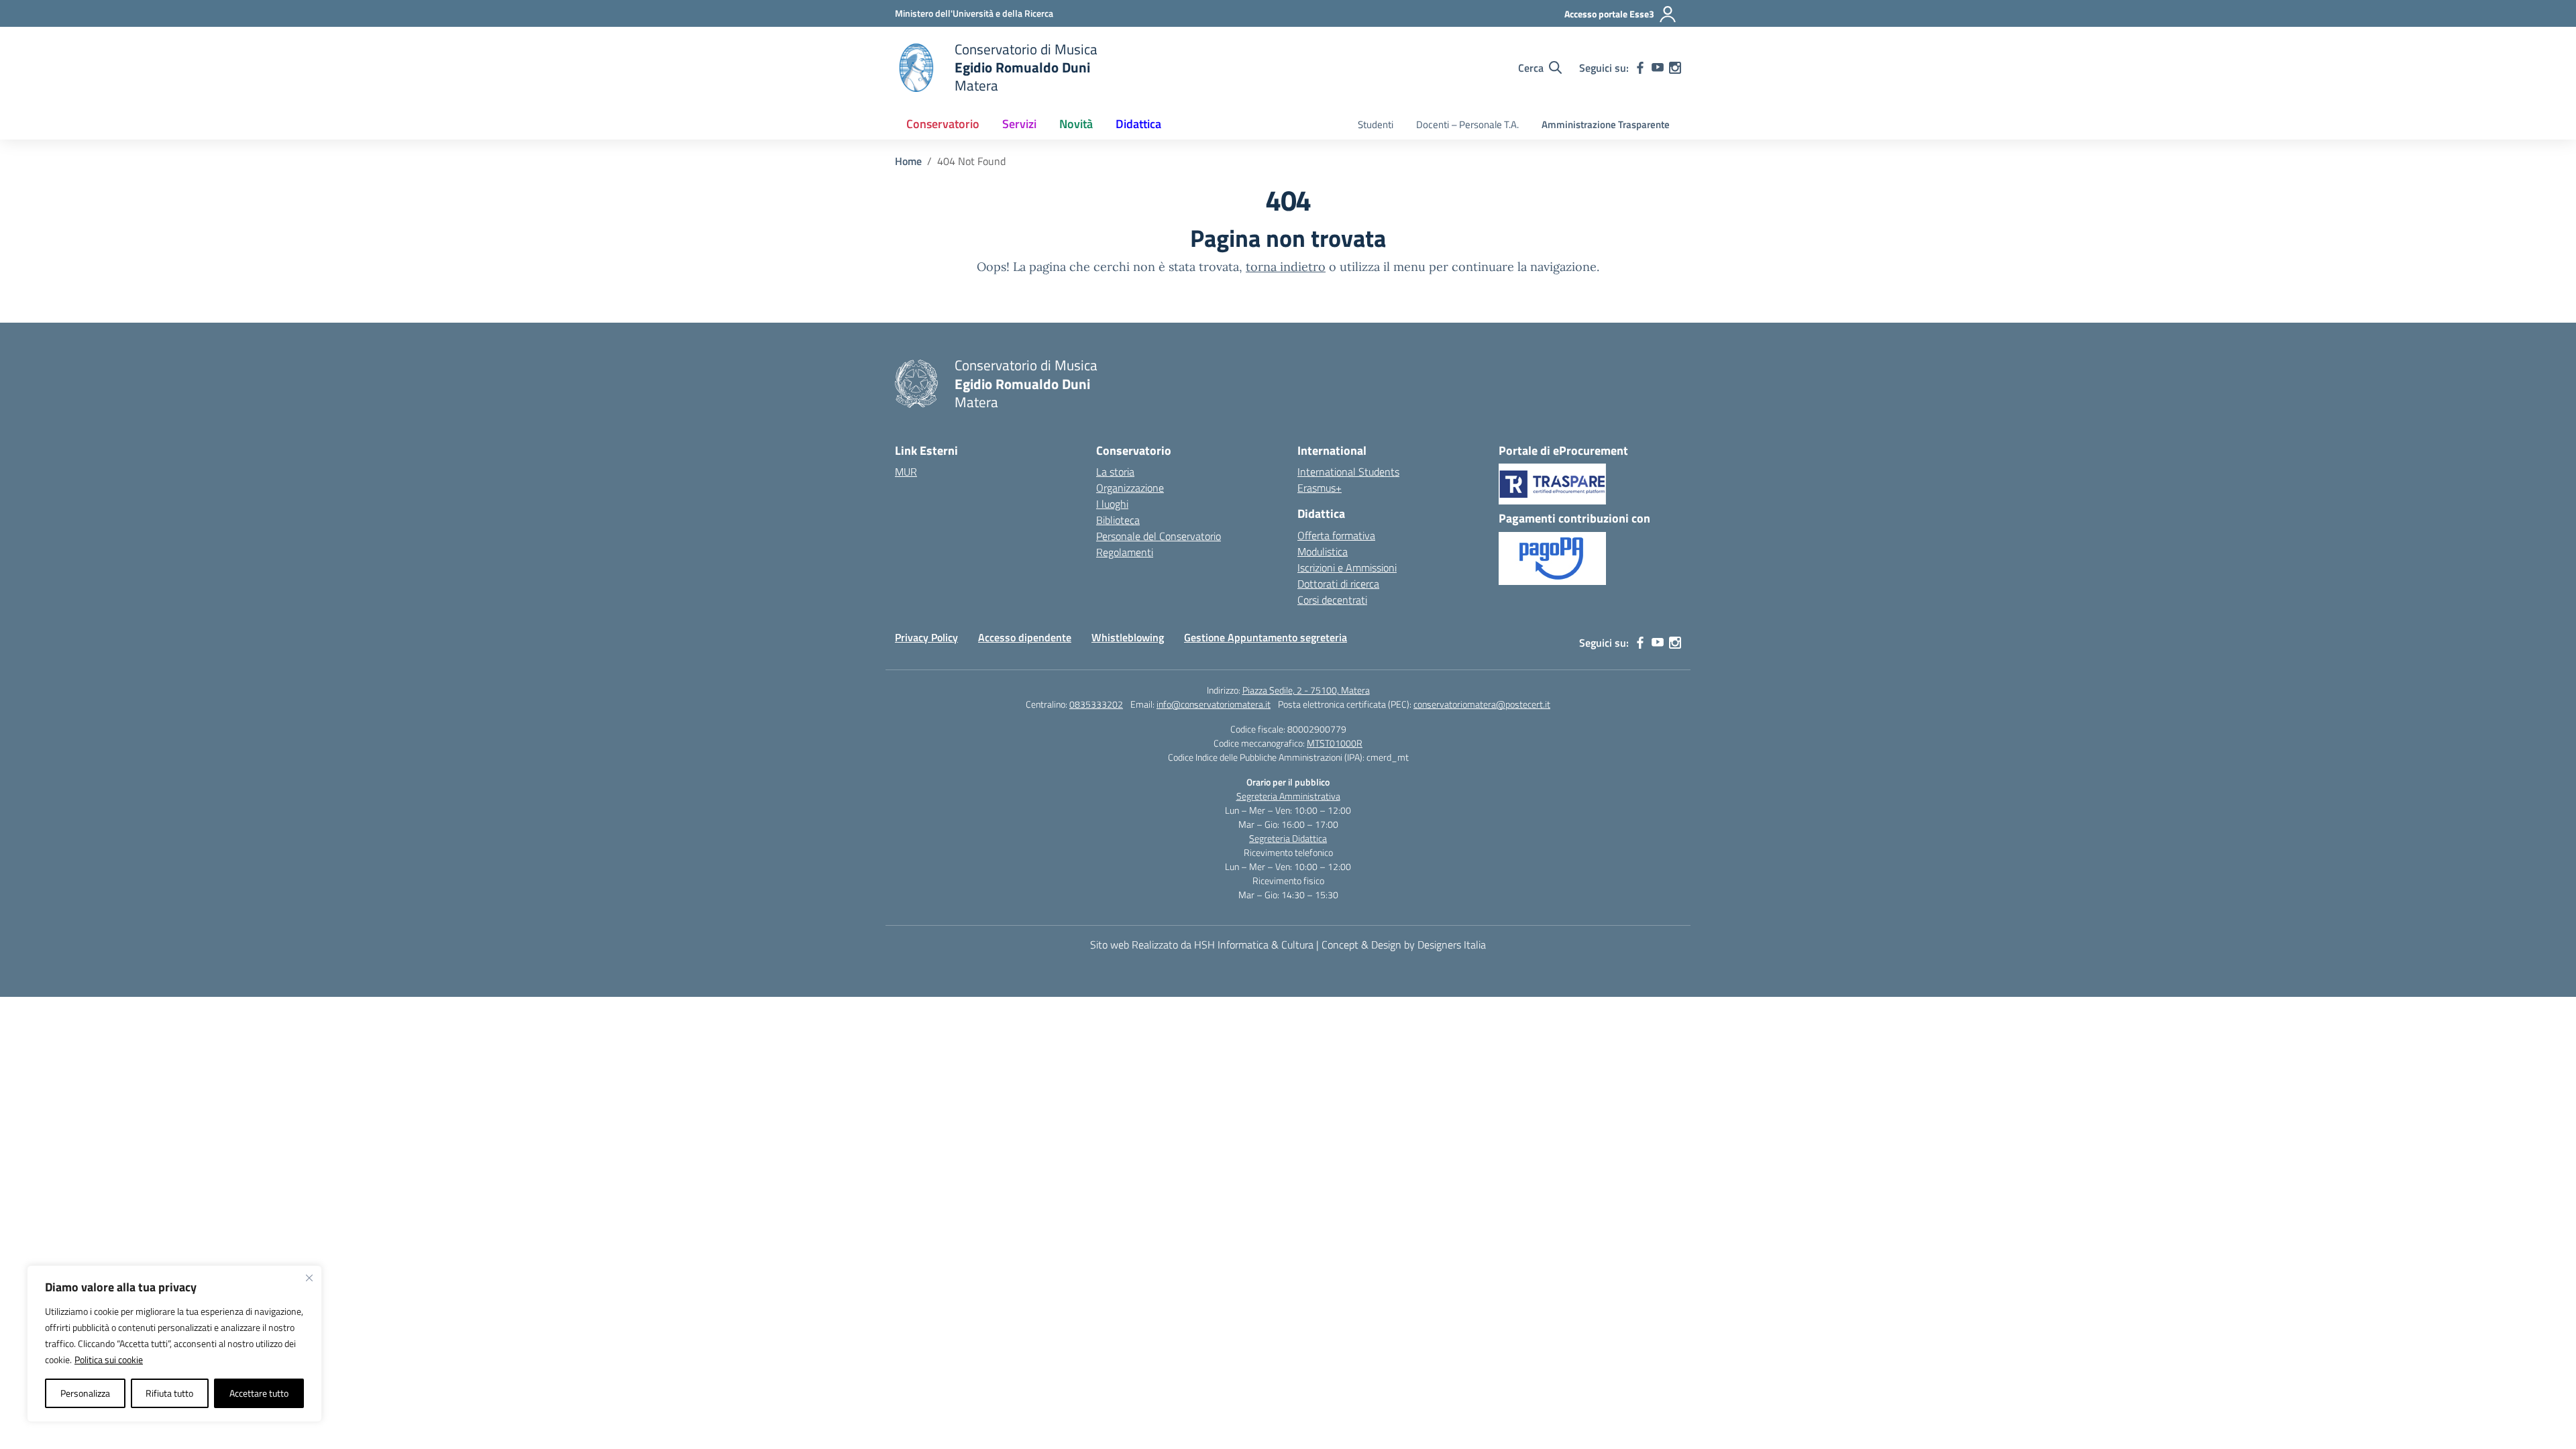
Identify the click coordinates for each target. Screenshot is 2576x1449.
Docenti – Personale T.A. (1467, 124)
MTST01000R (1335, 743)
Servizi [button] (1019, 124)
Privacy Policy (926, 637)
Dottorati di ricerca (1338, 584)
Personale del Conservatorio (1159, 536)
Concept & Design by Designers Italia (1404, 945)
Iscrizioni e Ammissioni (1347, 568)
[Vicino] (309, 1278)
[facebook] (1640, 68)
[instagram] (1675, 68)
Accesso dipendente (1025, 637)
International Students (1348, 472)
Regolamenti (1125, 552)
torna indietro (1286, 267)
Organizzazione (1130, 488)
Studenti (1376, 124)
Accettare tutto (259, 1393)
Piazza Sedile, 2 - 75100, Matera (1306, 690)
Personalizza (85, 1393)
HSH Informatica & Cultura (1254, 945)
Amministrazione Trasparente (1606, 124)
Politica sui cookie (109, 1359)
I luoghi (1112, 504)
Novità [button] (1076, 124)
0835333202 (1096, 704)
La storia (1115, 472)
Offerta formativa (1336, 535)
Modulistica (1323, 551)
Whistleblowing (1128, 637)
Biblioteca (1118, 520)
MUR (906, 472)
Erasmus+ (1320, 488)
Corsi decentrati (1332, 600)
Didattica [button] (1138, 124)
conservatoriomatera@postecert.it (1482, 704)
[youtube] (1658, 68)
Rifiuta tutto (169, 1393)
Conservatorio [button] (943, 124)
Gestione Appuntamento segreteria (1266, 637)
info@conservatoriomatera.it (1214, 704)
